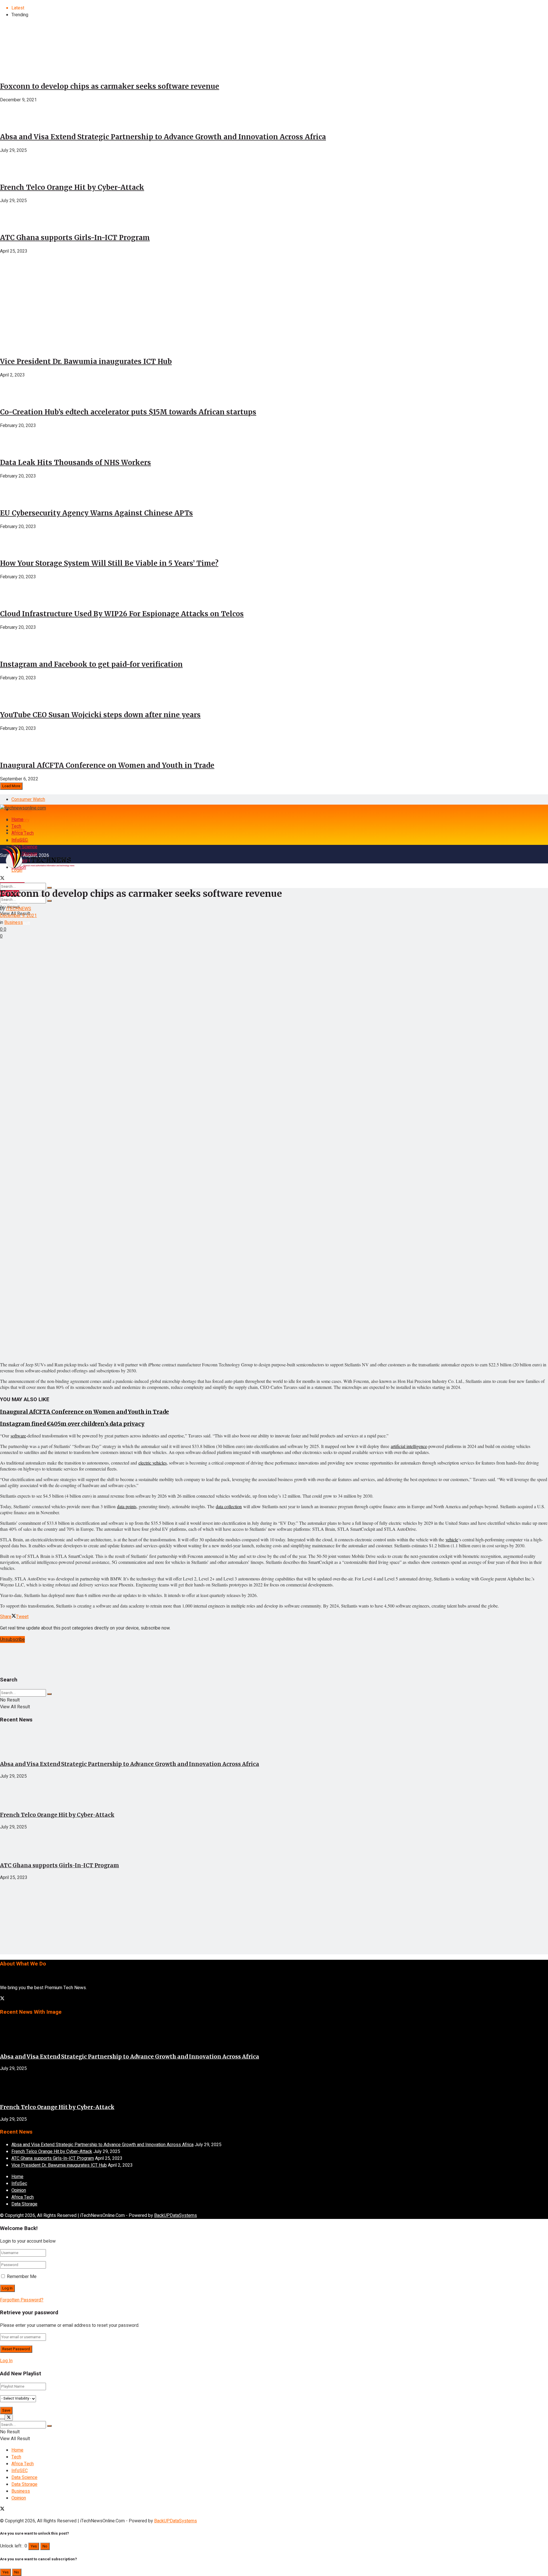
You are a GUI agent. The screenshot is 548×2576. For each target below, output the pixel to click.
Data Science (24, 2478)
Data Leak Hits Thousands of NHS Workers (75, 463)
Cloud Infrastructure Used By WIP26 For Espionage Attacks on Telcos (122, 614)
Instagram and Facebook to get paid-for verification (91, 664)
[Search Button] (49, 901)
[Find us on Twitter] (2, 1999)
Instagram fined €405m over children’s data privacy (72, 1424)
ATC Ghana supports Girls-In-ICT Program (75, 238)
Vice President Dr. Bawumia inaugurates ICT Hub (86, 361)
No (45, 2546)
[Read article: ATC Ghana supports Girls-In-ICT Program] (274, 1844)
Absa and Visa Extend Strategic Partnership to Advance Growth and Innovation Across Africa (163, 137)
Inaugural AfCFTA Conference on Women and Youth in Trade (107, 765)
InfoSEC (20, 840)
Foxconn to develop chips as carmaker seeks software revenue (110, 86)
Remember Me (22, 2277)
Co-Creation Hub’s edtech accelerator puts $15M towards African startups (128, 412)
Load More (11, 786)
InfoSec (19, 2184)
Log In (6, 2361)
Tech (16, 826)
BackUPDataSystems (176, 2216)
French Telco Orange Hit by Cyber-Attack (72, 187)
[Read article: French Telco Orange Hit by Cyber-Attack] (274, 1793)
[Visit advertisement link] (43, 325)
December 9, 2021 (18, 916)
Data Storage (24, 2204)
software (18, 1436)
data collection (229, 1506)
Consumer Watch (28, 799)
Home (17, 819)
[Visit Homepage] (23, 808)
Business (14, 923)
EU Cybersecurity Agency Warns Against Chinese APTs (96, 513)
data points (127, 1506)
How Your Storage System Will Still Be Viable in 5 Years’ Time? (109, 563)
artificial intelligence (409, 1446)
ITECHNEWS (19, 909)
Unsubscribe (12, 1640)
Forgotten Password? (22, 2300)
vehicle (452, 1539)
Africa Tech (23, 833)
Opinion (19, 2190)
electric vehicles (153, 1463)
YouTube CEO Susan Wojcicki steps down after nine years (100, 715)
